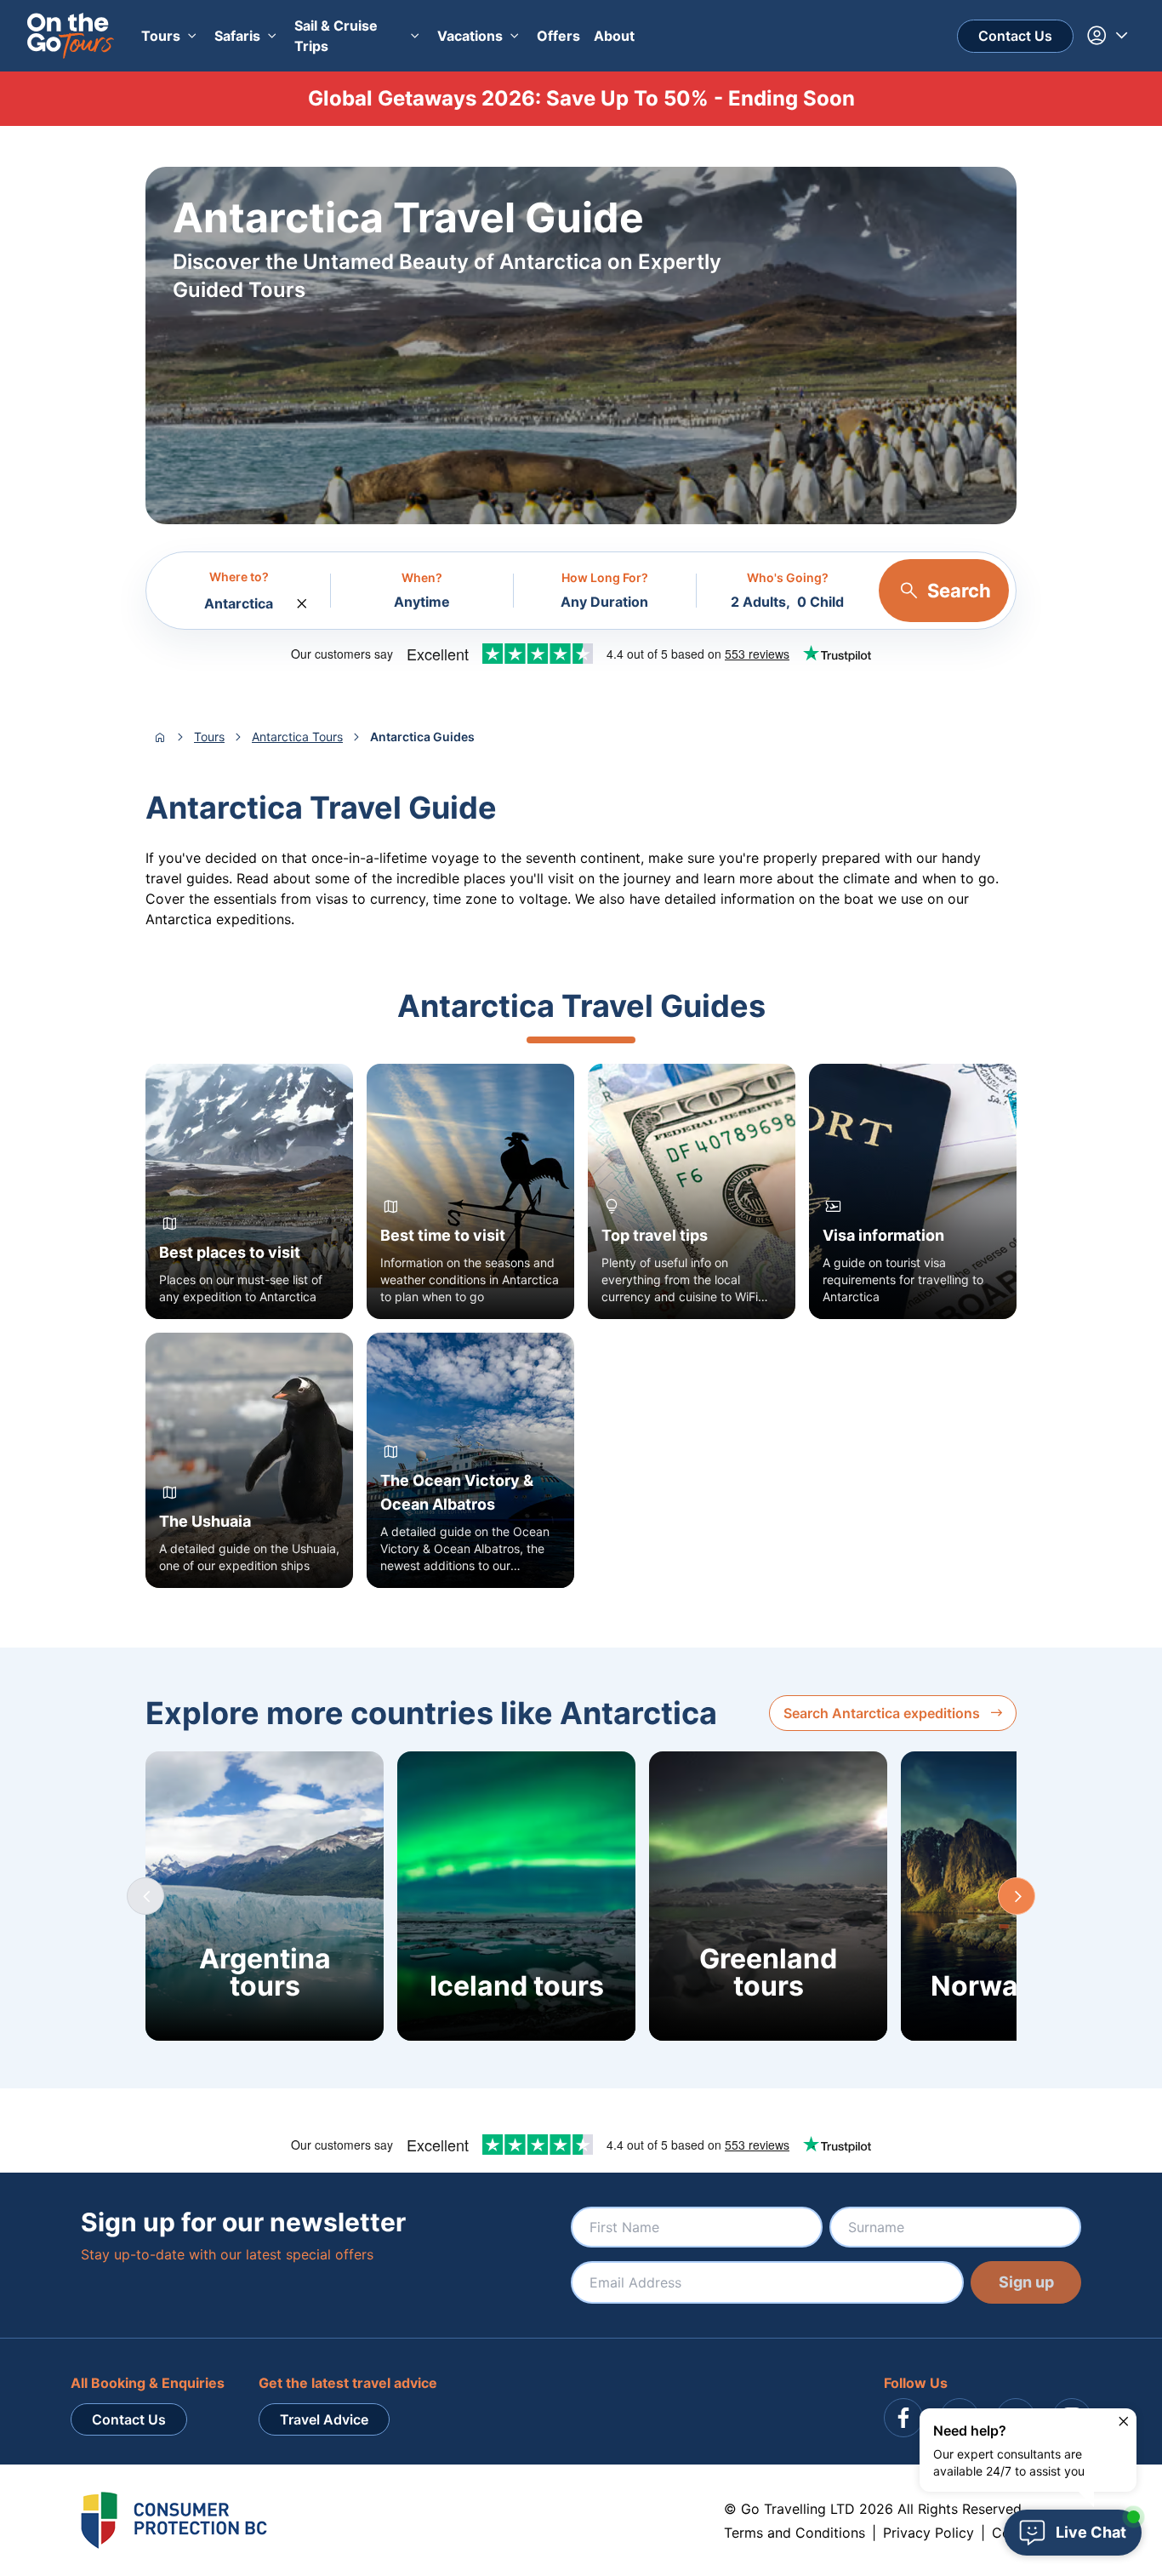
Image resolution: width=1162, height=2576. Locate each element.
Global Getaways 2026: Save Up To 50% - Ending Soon (581, 98)
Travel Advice (324, 2419)
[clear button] (302, 599)
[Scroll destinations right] (1017, 1896)
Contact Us (1015, 36)
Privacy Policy (928, 2533)
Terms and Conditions (795, 2533)
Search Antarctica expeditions (882, 1713)
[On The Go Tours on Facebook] (903, 2418)
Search (959, 591)
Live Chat (1091, 2532)
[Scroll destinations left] (145, 1896)
